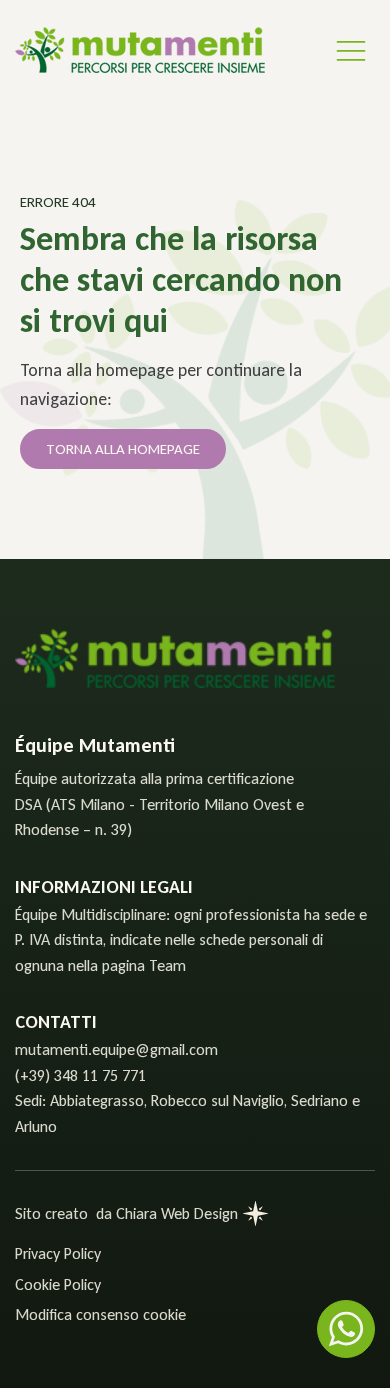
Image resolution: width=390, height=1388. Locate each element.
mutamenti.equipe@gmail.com (116, 1049)
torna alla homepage (123, 449)
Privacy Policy (58, 1253)
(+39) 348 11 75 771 (80, 1075)
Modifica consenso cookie (100, 1314)
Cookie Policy (58, 1284)
